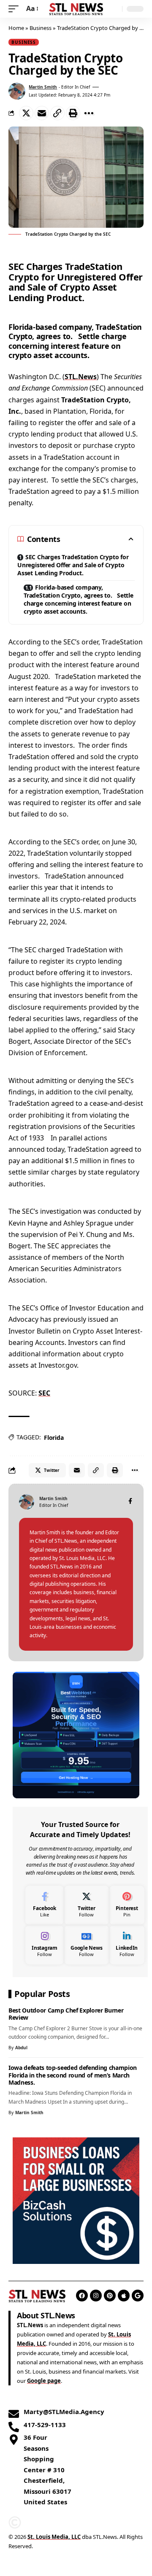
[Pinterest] (127, 1905)
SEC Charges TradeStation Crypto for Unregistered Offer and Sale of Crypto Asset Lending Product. (73, 565)
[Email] (42, 113)
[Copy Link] (57, 113)
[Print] (73, 113)
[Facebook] (130, 1502)
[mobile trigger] (16, 9)
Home (16, 28)
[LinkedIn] (127, 1945)
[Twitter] (87, 1905)
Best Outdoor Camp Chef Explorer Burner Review (66, 2014)
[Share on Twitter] (26, 113)
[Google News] (87, 1945)
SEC (44, 1393)
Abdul (21, 2048)
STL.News (81, 377)
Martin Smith (43, 87)
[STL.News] (76, 9)
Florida (54, 1438)
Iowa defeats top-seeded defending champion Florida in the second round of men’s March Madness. (73, 2075)
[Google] (138, 2296)
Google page (44, 2381)
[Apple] (124, 2296)
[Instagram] (45, 1945)
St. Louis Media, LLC (54, 2537)
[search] (114, 9)
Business (41, 28)
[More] (89, 113)
